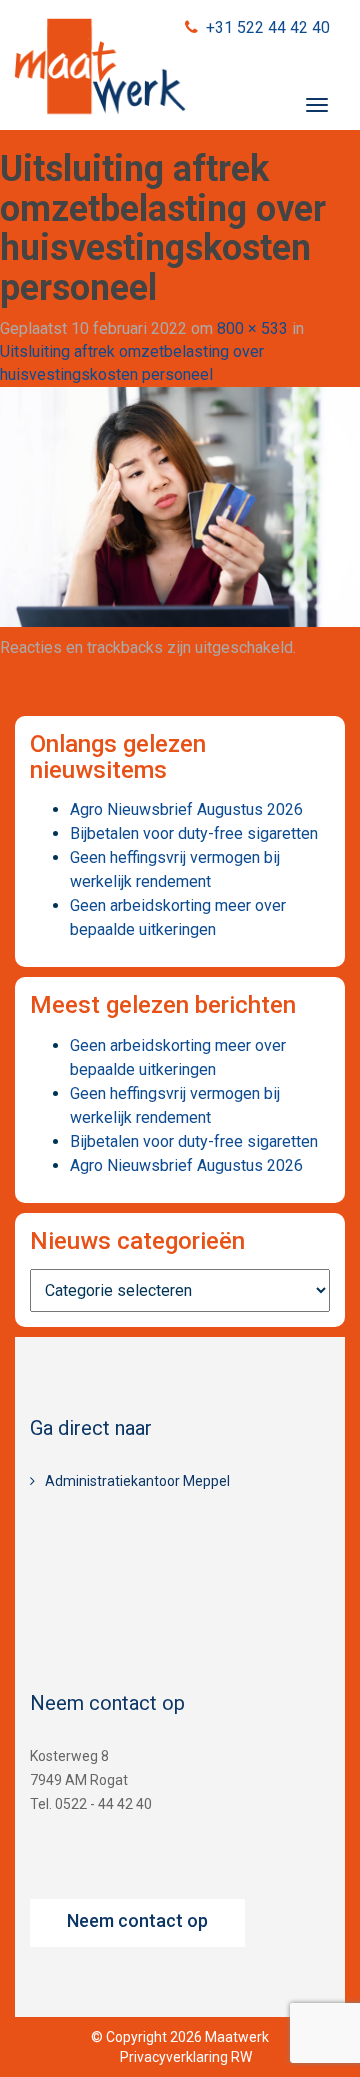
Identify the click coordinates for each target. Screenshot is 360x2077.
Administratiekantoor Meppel (137, 1481)
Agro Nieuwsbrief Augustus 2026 (186, 809)
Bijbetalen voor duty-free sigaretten (194, 833)
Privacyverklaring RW (186, 2057)
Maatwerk (100, 69)
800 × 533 (252, 328)
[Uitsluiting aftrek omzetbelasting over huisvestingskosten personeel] (180, 505)
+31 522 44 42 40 (268, 27)
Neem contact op (137, 1920)
